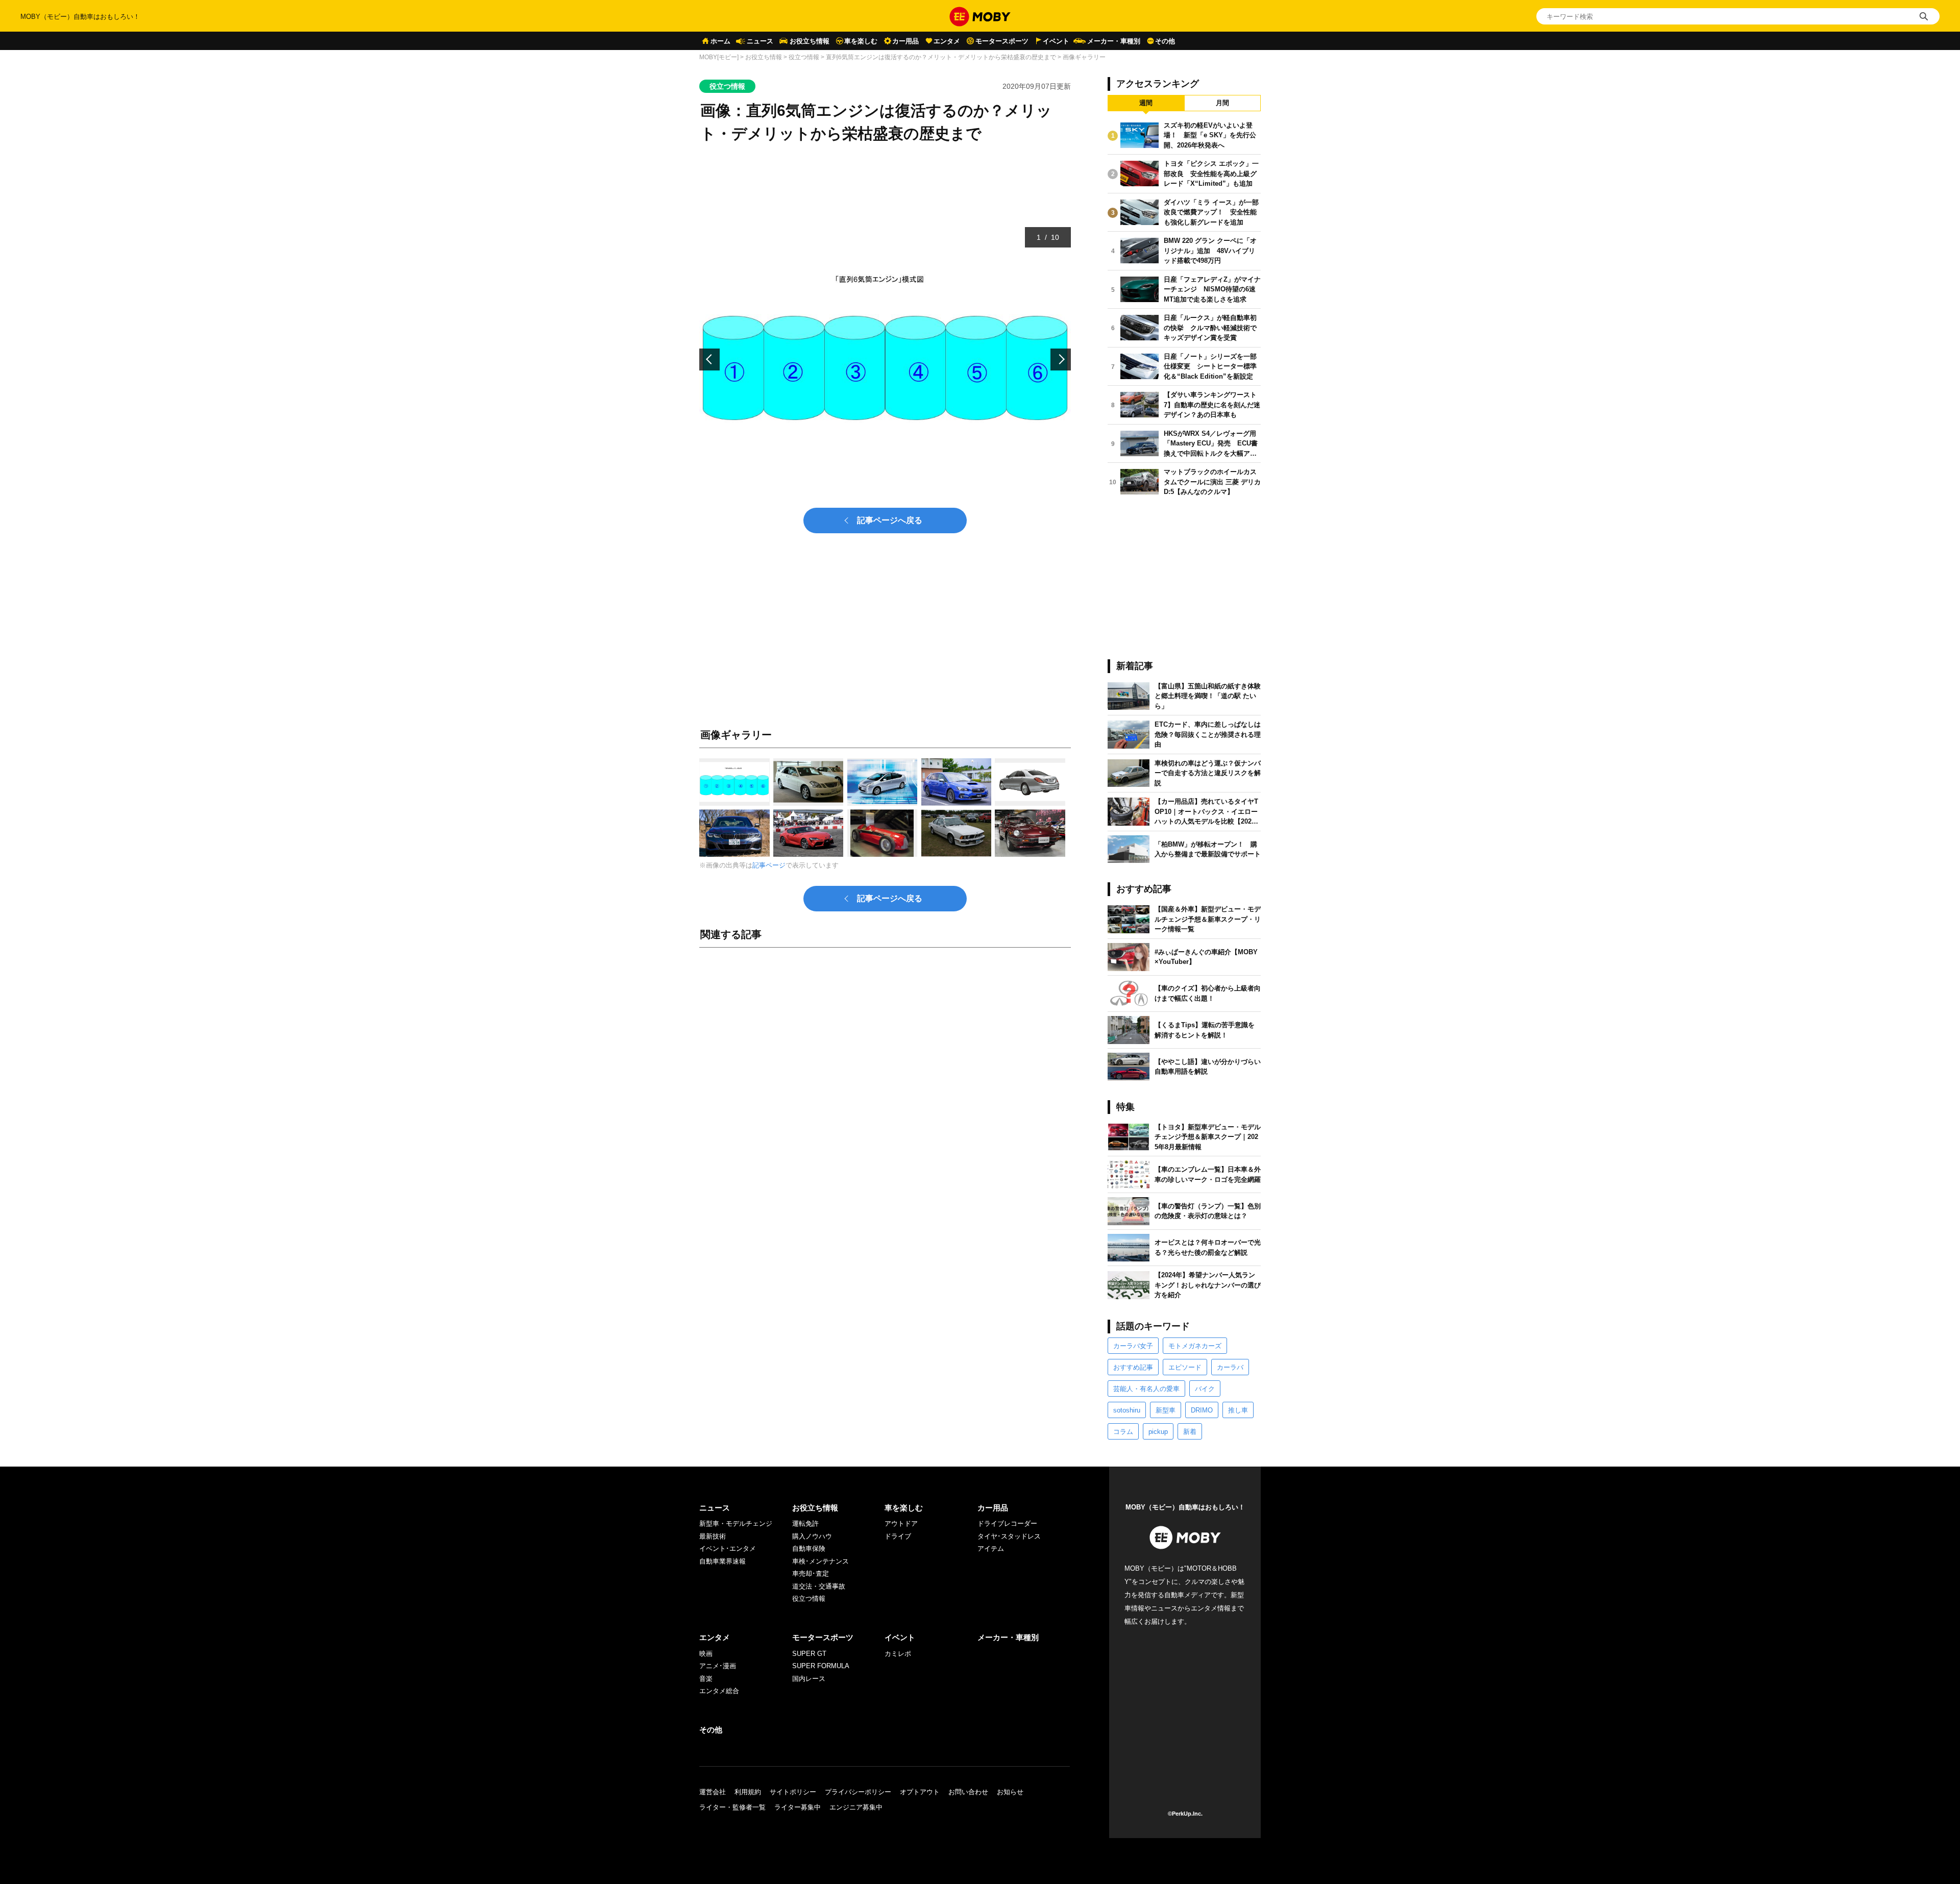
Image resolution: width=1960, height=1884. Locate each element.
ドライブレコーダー (1007, 1523)
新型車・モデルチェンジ (736, 1523)
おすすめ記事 (1133, 1367)
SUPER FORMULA (821, 1666)
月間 (1222, 103)
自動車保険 (809, 1548)
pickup (1158, 1432)
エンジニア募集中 (856, 1807)
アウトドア (901, 1523)
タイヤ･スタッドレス (1009, 1536)
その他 (1165, 41)
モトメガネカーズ (1195, 1346)
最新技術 (713, 1536)
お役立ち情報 (810, 41)
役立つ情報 (804, 57)
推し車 (1238, 1410)
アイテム (991, 1548)
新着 (1190, 1432)
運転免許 (805, 1523)
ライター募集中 (798, 1807)
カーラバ (1230, 1367)
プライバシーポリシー (858, 1792)
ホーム (720, 41)
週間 (1146, 103)
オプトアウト (920, 1792)
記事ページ (769, 865)
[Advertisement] (885, 1069)
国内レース (809, 1679)
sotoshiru (1127, 1410)
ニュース (760, 41)
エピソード (1185, 1367)
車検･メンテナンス (820, 1561)
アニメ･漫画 (718, 1666)
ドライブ (898, 1536)
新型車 (1166, 1410)
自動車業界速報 (722, 1561)
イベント (1056, 41)
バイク (1205, 1389)
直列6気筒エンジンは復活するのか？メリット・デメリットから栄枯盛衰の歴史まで (941, 57)
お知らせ (1010, 1792)
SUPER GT (809, 1654)
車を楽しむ (861, 41)
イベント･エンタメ (728, 1548)
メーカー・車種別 (1114, 41)
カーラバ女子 (1133, 1346)
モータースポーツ (1002, 41)
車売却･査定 (811, 1573)
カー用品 (905, 41)
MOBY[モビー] (719, 57)
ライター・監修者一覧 (732, 1807)
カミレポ (898, 1654)
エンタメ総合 (719, 1691)
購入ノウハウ (812, 1536)
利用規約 (748, 1792)
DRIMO (1202, 1410)
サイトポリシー (793, 1792)
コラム (1123, 1432)
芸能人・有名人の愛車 (1146, 1389)
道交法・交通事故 (819, 1586)
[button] (709, 360)
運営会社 (713, 1792)
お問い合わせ (968, 1792)
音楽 (706, 1679)
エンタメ (947, 41)
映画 (706, 1654)
